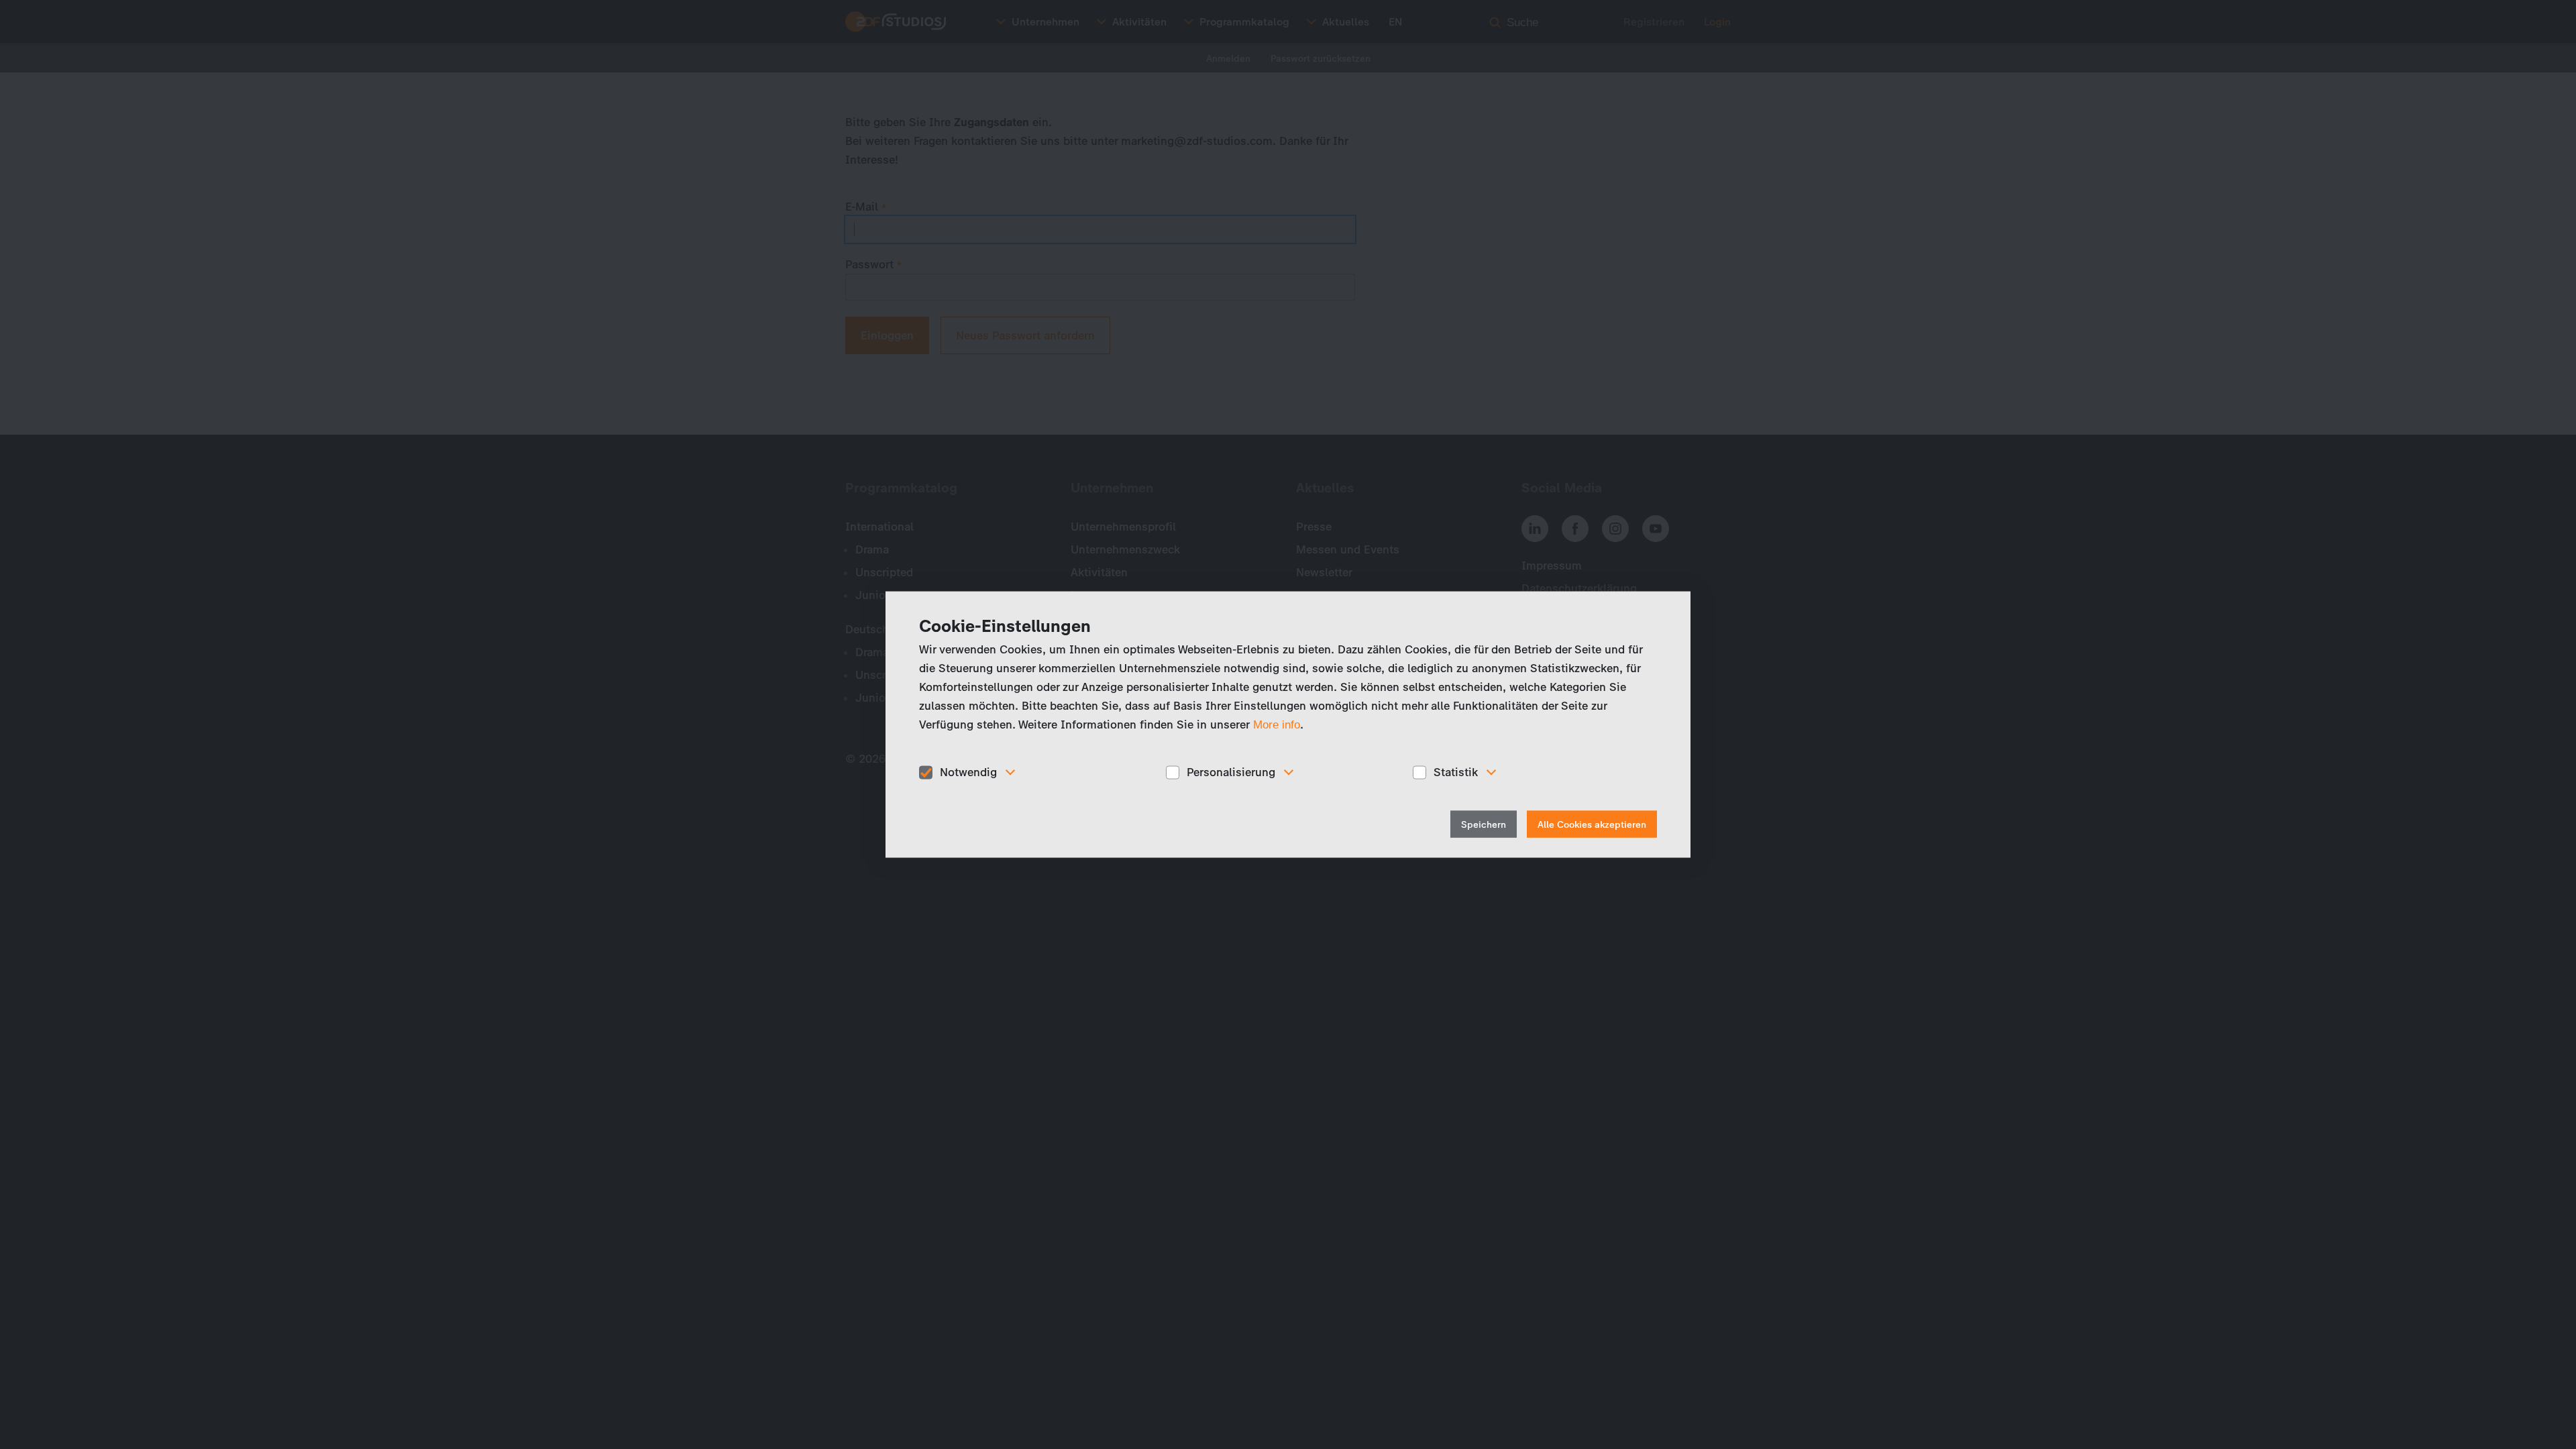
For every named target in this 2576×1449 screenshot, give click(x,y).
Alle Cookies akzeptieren (1592, 824)
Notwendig (968, 772)
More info (1277, 725)
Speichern (1484, 824)
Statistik (1456, 772)
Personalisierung (1231, 772)
